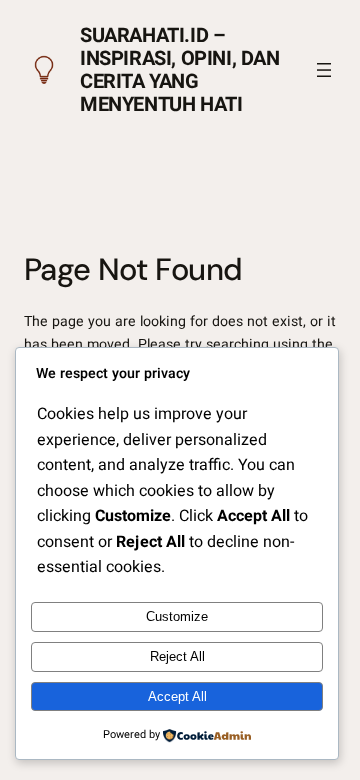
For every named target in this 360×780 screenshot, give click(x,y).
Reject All (177, 656)
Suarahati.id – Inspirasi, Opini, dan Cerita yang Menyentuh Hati (180, 70)
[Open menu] (324, 70)
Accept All (177, 696)
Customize (177, 616)
